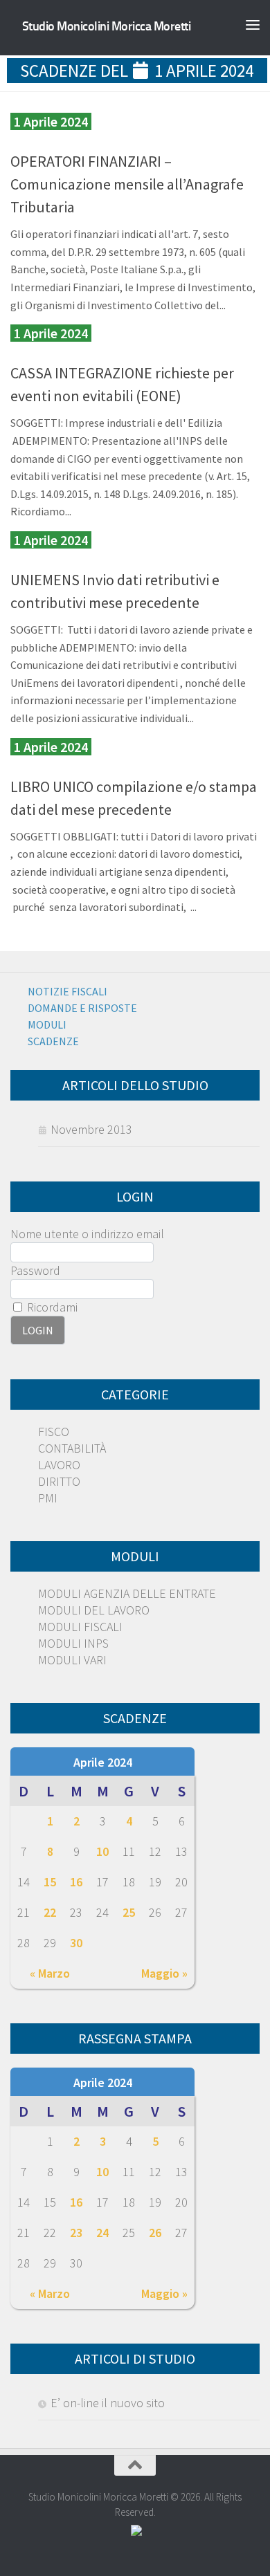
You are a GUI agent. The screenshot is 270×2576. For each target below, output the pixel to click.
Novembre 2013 (91, 1129)
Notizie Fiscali (67, 991)
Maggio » (164, 1973)
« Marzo (50, 1973)
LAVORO (59, 1465)
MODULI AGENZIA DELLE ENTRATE (127, 1593)
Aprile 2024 (103, 1762)
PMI (48, 1498)
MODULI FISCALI (80, 1627)
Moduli (47, 1024)
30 (76, 1943)
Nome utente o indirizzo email (87, 1234)
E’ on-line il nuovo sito (108, 2403)
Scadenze (53, 1041)
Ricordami (51, 1307)
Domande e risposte (82, 1008)
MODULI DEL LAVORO (94, 1610)
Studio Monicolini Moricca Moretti (107, 26)
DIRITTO (59, 1481)
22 (50, 1912)
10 (102, 1851)
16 (76, 1882)
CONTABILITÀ (72, 1448)
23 (76, 2233)
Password (35, 1270)
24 (102, 2233)
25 (129, 1912)
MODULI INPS (73, 1643)
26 (155, 2233)
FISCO (54, 1432)
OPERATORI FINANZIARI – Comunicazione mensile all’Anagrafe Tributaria (127, 184)
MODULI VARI (72, 1660)
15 (50, 1882)
